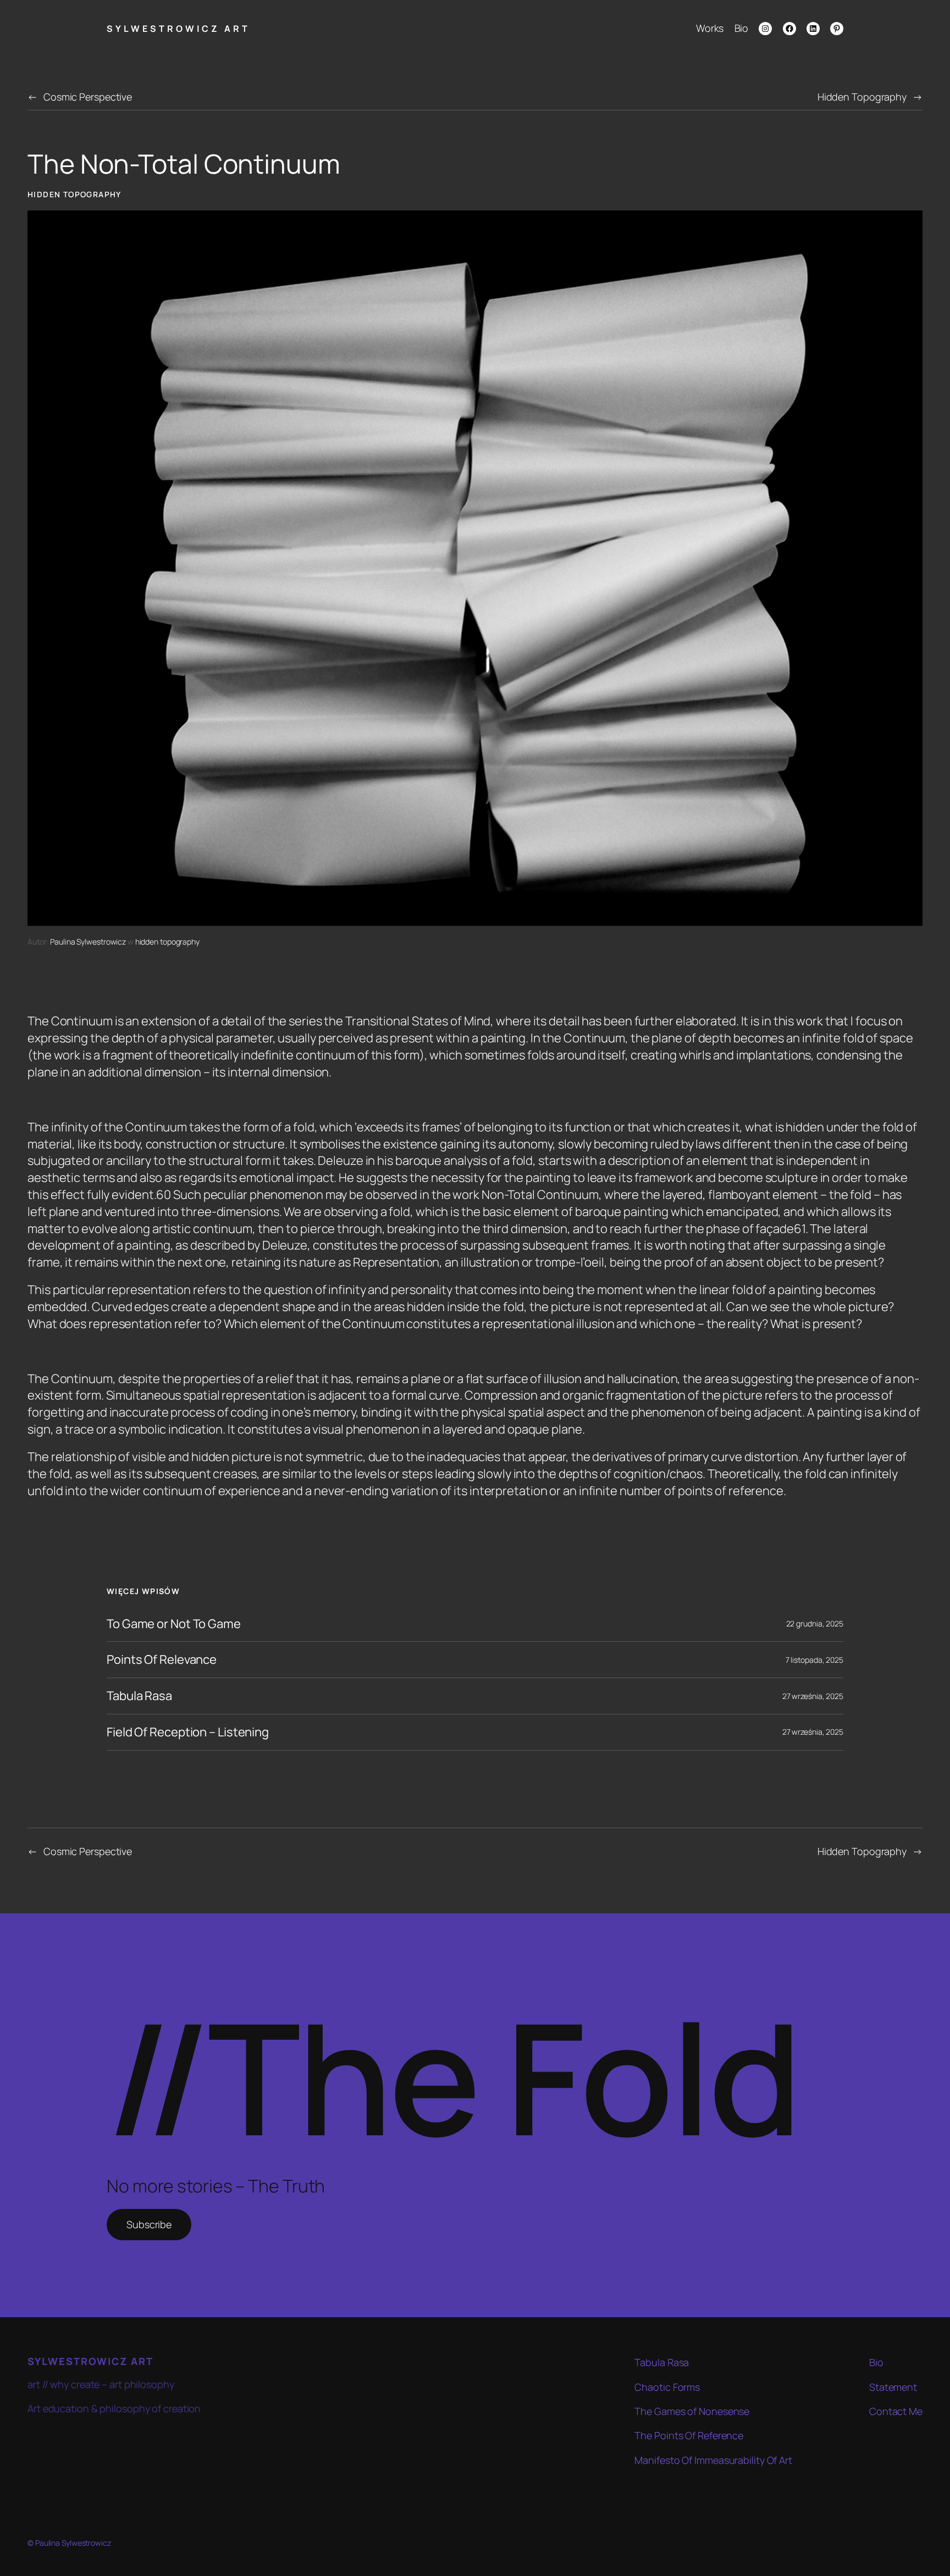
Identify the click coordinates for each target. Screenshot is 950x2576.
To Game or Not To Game (174, 1624)
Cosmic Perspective (88, 97)
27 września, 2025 (813, 1696)
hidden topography (74, 194)
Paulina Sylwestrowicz (88, 942)
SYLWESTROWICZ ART (178, 29)
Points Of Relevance (162, 1660)
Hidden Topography (862, 97)
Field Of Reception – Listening (188, 1732)
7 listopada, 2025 (814, 1660)
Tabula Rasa (139, 1696)
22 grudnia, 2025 (815, 1623)
